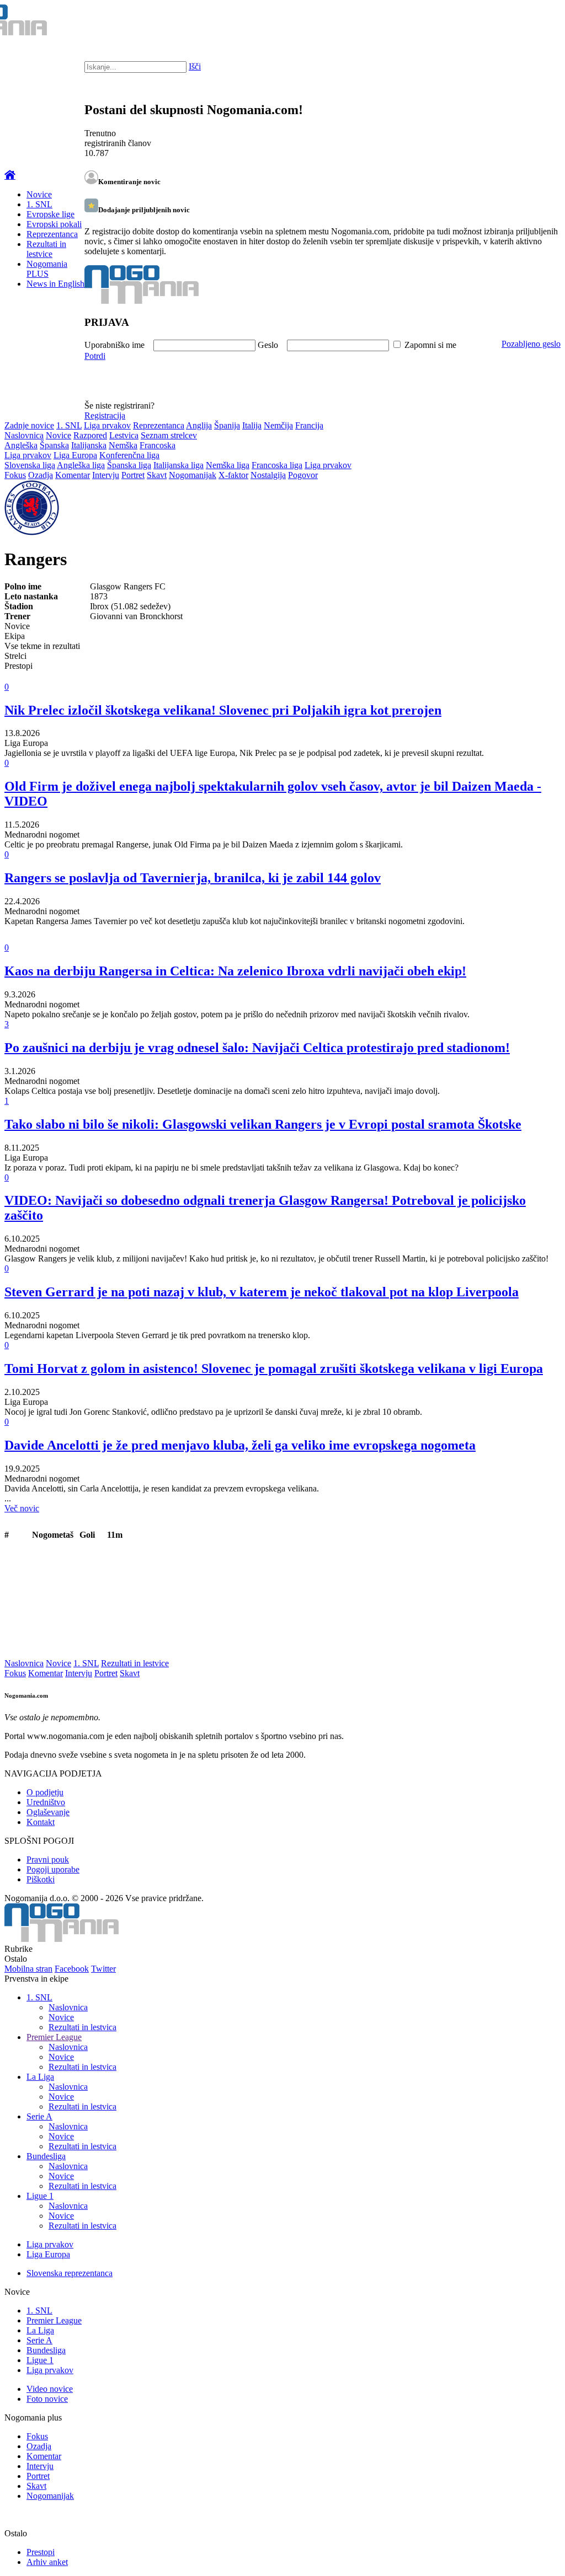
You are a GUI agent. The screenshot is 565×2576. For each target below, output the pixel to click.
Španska (54, 445)
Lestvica (124, 435)
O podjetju (45, 1792)
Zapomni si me (430, 345)
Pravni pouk (48, 1859)
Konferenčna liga (129, 455)
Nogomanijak (193, 475)
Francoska (158, 445)
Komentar (73, 475)
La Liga (40, 2077)
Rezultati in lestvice (46, 249)
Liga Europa (75, 455)
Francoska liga (277, 465)
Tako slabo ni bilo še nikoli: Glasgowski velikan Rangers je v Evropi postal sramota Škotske (263, 1124)
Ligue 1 (40, 2196)
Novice (39, 194)
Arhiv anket (47, 2562)
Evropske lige (50, 214)
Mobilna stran (28, 1969)
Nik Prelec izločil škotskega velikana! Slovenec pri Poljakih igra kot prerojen (223, 710)
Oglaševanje (48, 1812)
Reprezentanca (52, 234)
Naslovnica (24, 435)
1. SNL (39, 204)
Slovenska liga (30, 465)
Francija (309, 425)
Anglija (199, 425)
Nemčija (278, 425)
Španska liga (129, 465)
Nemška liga (228, 465)
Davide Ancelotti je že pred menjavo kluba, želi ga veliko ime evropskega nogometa (240, 1445)
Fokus (15, 475)
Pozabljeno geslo (531, 344)
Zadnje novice (29, 425)
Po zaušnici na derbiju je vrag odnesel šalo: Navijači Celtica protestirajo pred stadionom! (257, 1048)
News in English (55, 284)
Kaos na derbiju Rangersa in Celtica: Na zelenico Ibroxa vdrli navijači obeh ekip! (235, 971)
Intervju (106, 475)
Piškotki (41, 1879)
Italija (252, 425)
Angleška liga (81, 465)
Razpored (90, 435)
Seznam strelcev (169, 435)
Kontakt (41, 1822)
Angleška (21, 445)
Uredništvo (46, 1802)
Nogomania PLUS (47, 269)
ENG (534, 22)
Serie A (39, 2116)
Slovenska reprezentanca (70, 2273)
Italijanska (89, 445)
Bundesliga (46, 2156)
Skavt (157, 475)
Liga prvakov (107, 425)
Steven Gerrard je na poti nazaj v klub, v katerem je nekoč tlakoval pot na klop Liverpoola (262, 1292)
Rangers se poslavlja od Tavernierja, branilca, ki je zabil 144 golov (193, 878)
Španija (227, 425)
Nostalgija (268, 475)
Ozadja (41, 475)
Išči (195, 66)
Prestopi (41, 2552)
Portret (133, 475)
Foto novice (47, 2399)
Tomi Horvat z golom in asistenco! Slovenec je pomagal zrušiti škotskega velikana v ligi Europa (274, 1368)
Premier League (54, 2037)
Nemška (123, 445)
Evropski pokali (54, 224)
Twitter (103, 1969)
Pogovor (303, 475)
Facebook (72, 1969)
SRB (512, 22)
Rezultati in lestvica (82, 2027)
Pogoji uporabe (53, 1869)
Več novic (22, 1508)
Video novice (50, 2389)
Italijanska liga (178, 465)
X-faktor (233, 475)
